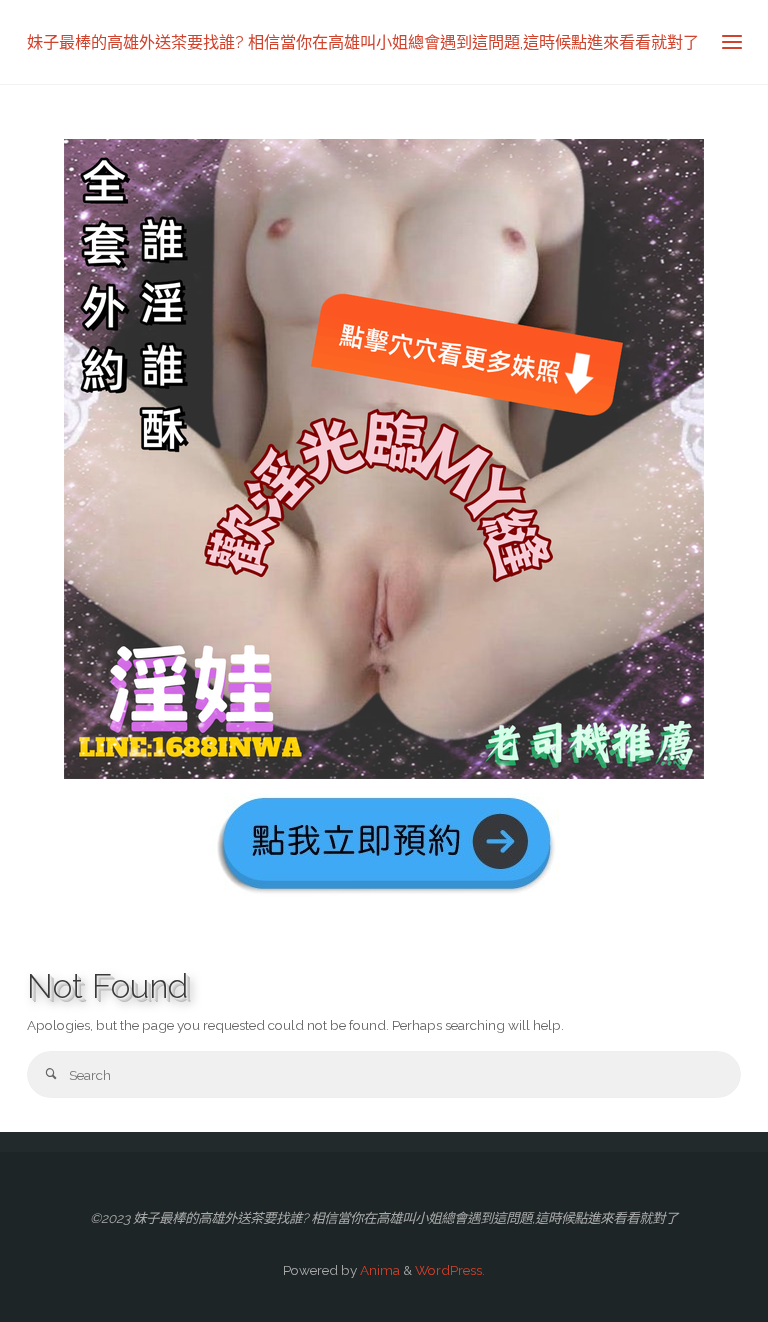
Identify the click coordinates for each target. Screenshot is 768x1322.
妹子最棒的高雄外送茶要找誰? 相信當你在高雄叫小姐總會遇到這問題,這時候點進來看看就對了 (363, 41)
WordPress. (450, 1270)
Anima (378, 1270)
